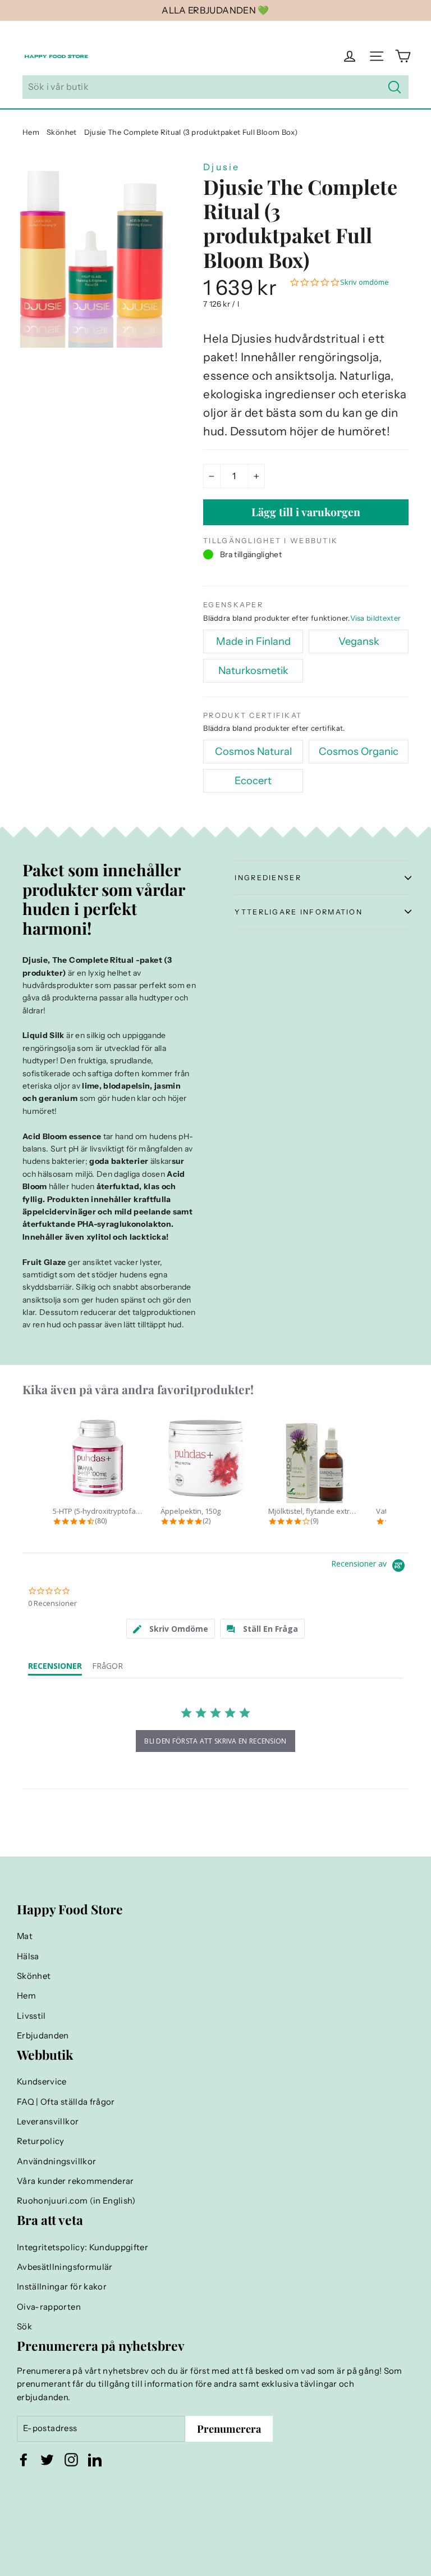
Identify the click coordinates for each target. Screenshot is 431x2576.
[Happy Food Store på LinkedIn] (95, 2460)
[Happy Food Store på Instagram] (71, 2460)
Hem (31, 132)
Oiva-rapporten (49, 2307)
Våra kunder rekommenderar (75, 2181)
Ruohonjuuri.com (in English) (76, 2201)
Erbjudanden (43, 2036)
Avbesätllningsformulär (65, 2267)
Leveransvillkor (48, 2122)
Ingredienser (268, 878)
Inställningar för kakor (62, 2287)
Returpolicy (41, 2141)
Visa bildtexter (376, 618)
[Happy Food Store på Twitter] (47, 2460)
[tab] (171, 1629)
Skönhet (61, 132)
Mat (25, 1936)
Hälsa (28, 1956)
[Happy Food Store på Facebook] (24, 2460)
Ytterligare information (299, 912)
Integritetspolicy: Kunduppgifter (82, 2247)
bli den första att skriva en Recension (215, 1741)
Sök (24, 2327)
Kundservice (42, 2082)
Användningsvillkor (56, 2161)
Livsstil (31, 2016)
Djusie (221, 167)
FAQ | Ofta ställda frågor (66, 2102)
